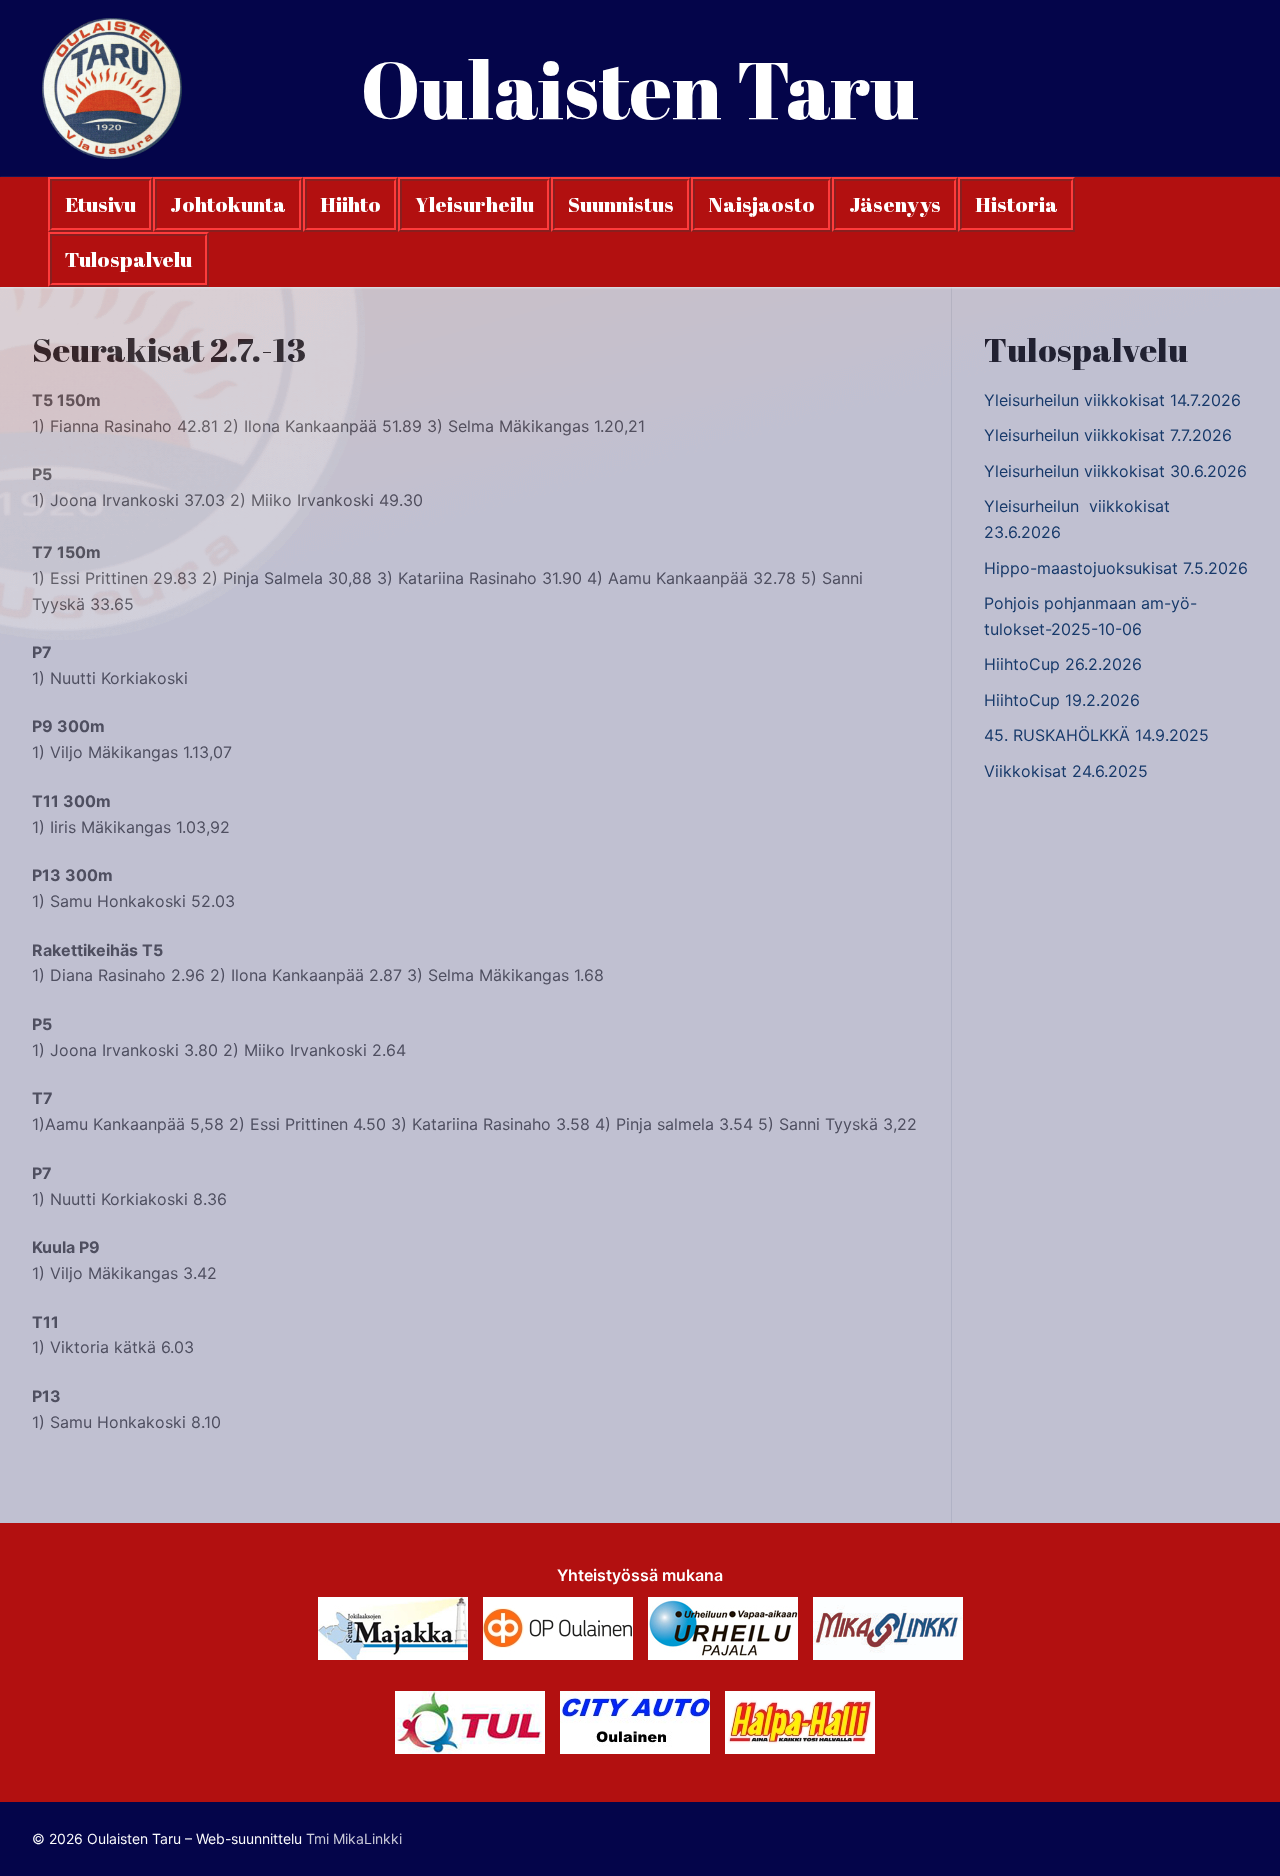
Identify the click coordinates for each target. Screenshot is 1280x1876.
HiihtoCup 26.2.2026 (1063, 664)
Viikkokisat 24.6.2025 (1066, 771)
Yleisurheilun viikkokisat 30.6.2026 (1115, 471)
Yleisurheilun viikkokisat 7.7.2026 (1108, 435)
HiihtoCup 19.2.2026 (1062, 700)
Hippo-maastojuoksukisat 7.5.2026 (1116, 568)
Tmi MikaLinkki (354, 1838)
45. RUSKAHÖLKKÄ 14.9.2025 (1096, 735)
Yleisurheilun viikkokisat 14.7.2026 (1112, 400)
